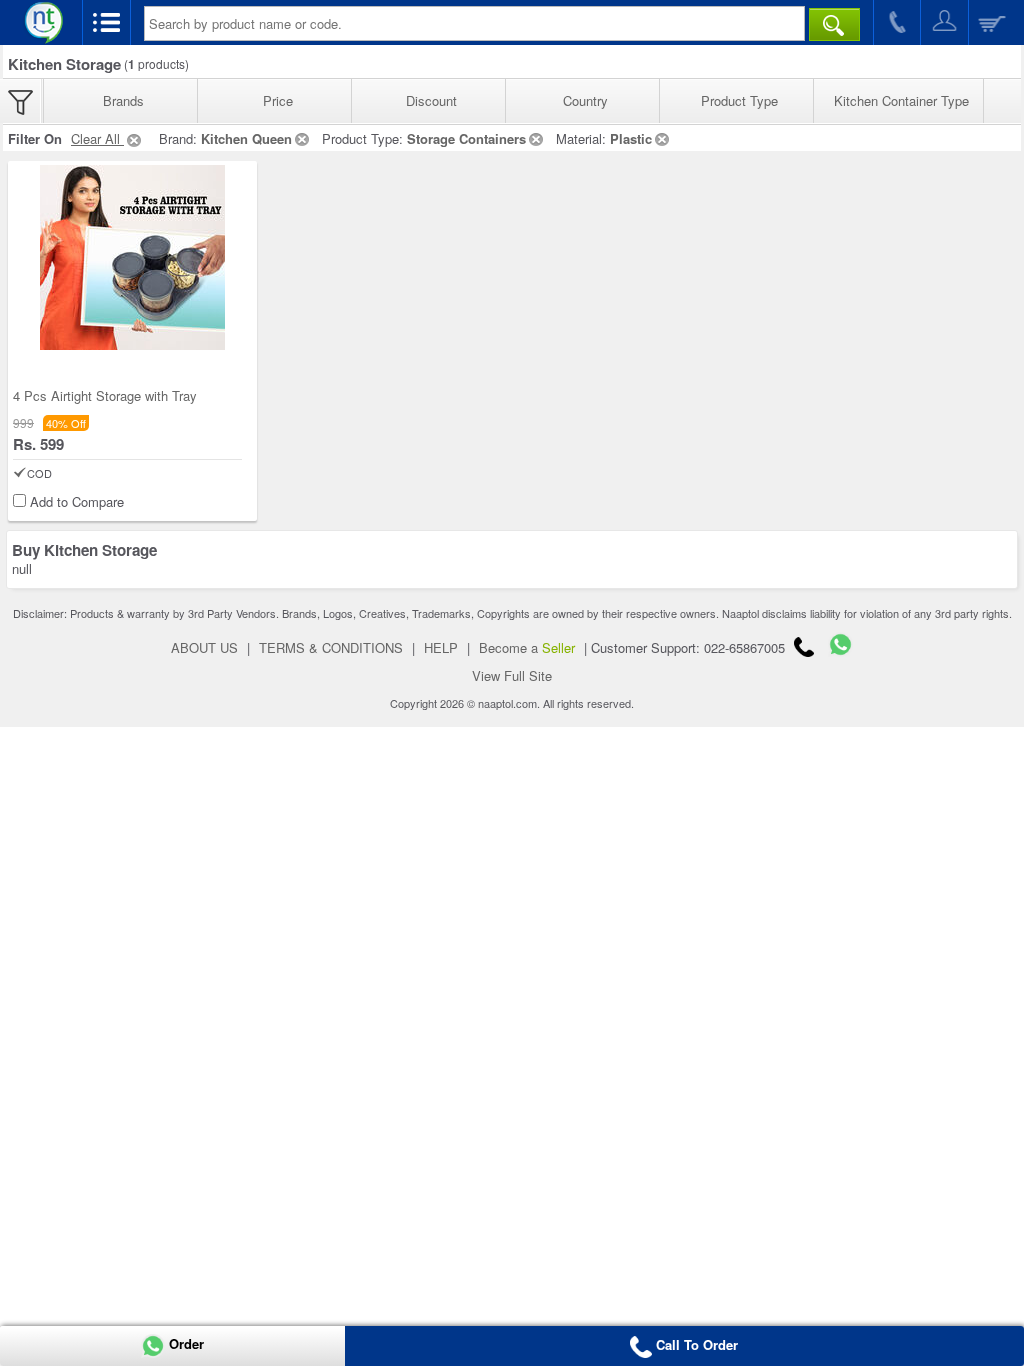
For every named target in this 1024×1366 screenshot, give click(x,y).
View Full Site (512, 675)
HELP (441, 647)
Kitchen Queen (246, 138)
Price (278, 100)
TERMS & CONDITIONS (331, 647)
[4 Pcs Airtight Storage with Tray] (132, 257)
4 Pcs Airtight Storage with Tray (105, 395)
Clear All (97, 138)
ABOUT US (204, 647)
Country (585, 100)
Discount (431, 100)
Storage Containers (466, 138)
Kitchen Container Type (901, 100)
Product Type (739, 100)
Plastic (631, 138)
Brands (123, 100)
